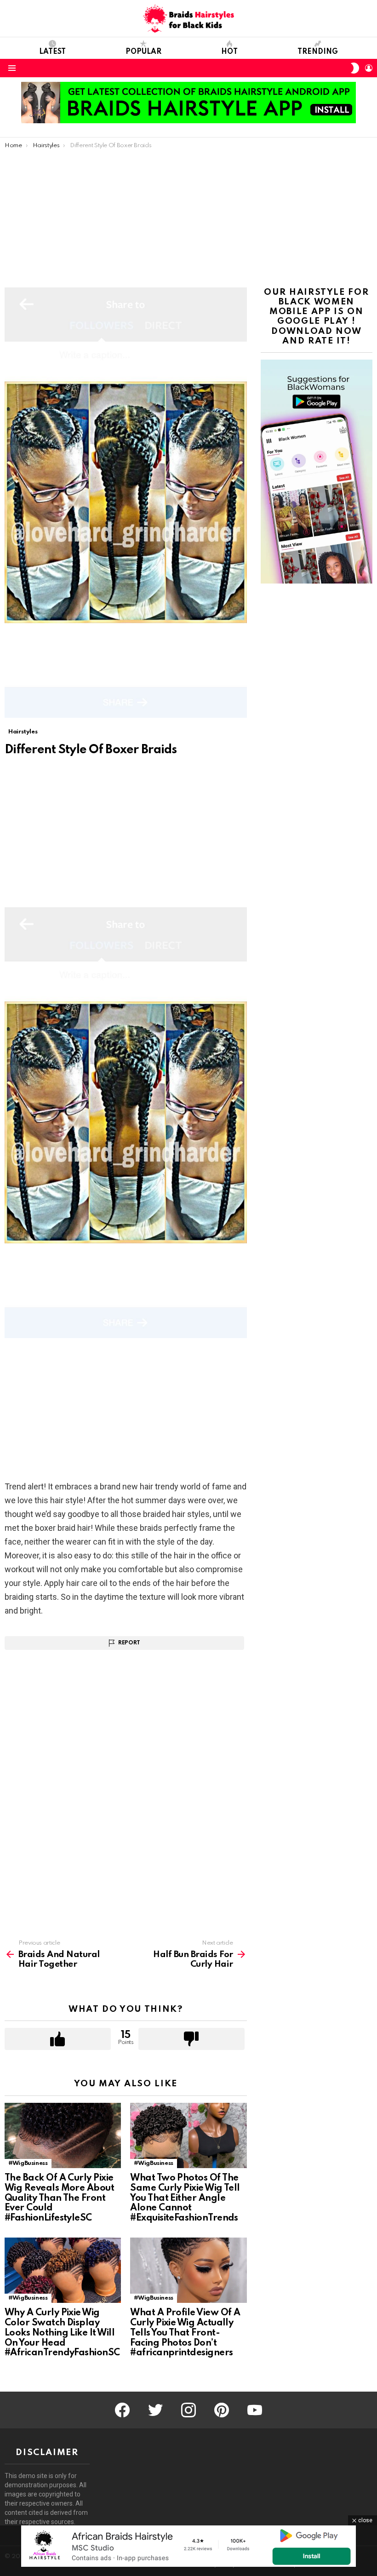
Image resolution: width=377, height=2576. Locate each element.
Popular (143, 52)
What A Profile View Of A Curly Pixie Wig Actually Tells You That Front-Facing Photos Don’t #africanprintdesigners (185, 2333)
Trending (318, 52)
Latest (52, 52)
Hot (229, 52)
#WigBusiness (28, 2163)
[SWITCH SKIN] (355, 68)
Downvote (191, 2039)
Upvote (58, 2039)
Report (129, 1643)
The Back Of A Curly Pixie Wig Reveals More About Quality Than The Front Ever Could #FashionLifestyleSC (59, 2198)
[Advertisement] (188, 218)
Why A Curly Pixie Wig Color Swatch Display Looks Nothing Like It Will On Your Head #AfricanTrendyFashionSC (62, 2333)
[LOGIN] (369, 68)
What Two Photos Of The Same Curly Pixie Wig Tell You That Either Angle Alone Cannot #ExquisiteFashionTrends (185, 2198)
